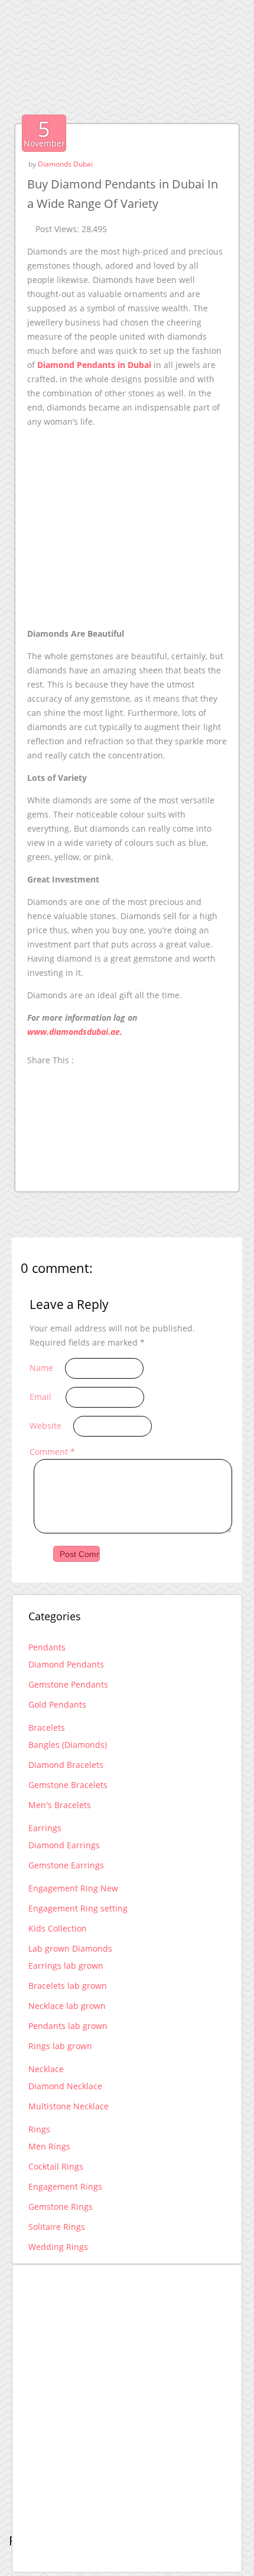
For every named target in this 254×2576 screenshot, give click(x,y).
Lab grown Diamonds (70, 1948)
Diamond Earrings (64, 1845)
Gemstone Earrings (66, 1865)
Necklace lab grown (67, 2006)
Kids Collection (58, 1928)
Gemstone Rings (61, 2207)
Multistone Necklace (69, 2106)
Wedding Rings (58, 2247)
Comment (52, 1452)
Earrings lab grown (66, 1966)
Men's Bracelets (60, 1805)
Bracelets (47, 1727)
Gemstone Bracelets (68, 1785)
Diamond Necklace (65, 2086)
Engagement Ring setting (78, 1908)
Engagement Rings (65, 2186)
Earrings (45, 1828)
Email (40, 1397)
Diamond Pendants (66, 1664)
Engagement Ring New (73, 1888)
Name (41, 1368)
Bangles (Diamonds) (68, 1745)
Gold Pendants (57, 1704)
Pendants (47, 1647)
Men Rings (49, 2146)
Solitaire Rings (57, 2227)
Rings (39, 2129)
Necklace (46, 2069)
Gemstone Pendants (68, 1684)
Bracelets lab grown (68, 1986)
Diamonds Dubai (65, 164)
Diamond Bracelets (66, 1765)
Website (45, 1426)
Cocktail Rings (56, 2166)
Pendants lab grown (68, 2026)
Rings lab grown (60, 2046)
